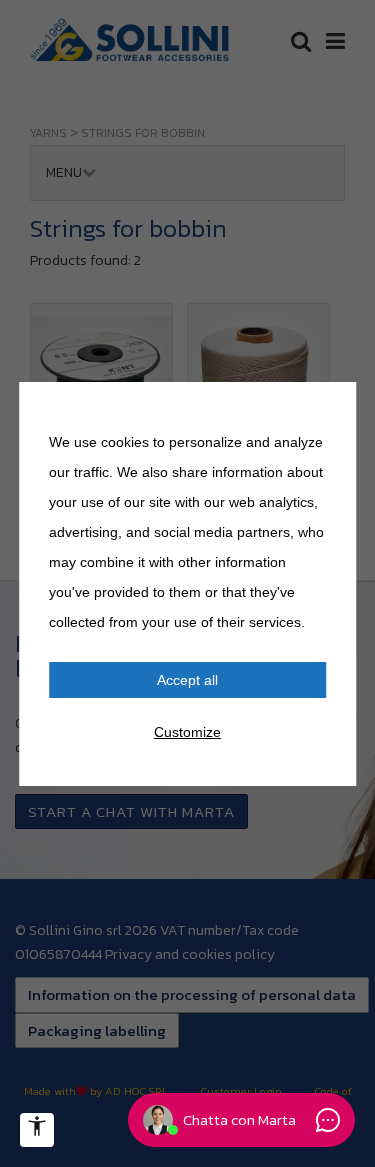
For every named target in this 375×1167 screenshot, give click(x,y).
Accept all (187, 680)
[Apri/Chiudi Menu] (37, 1130)
